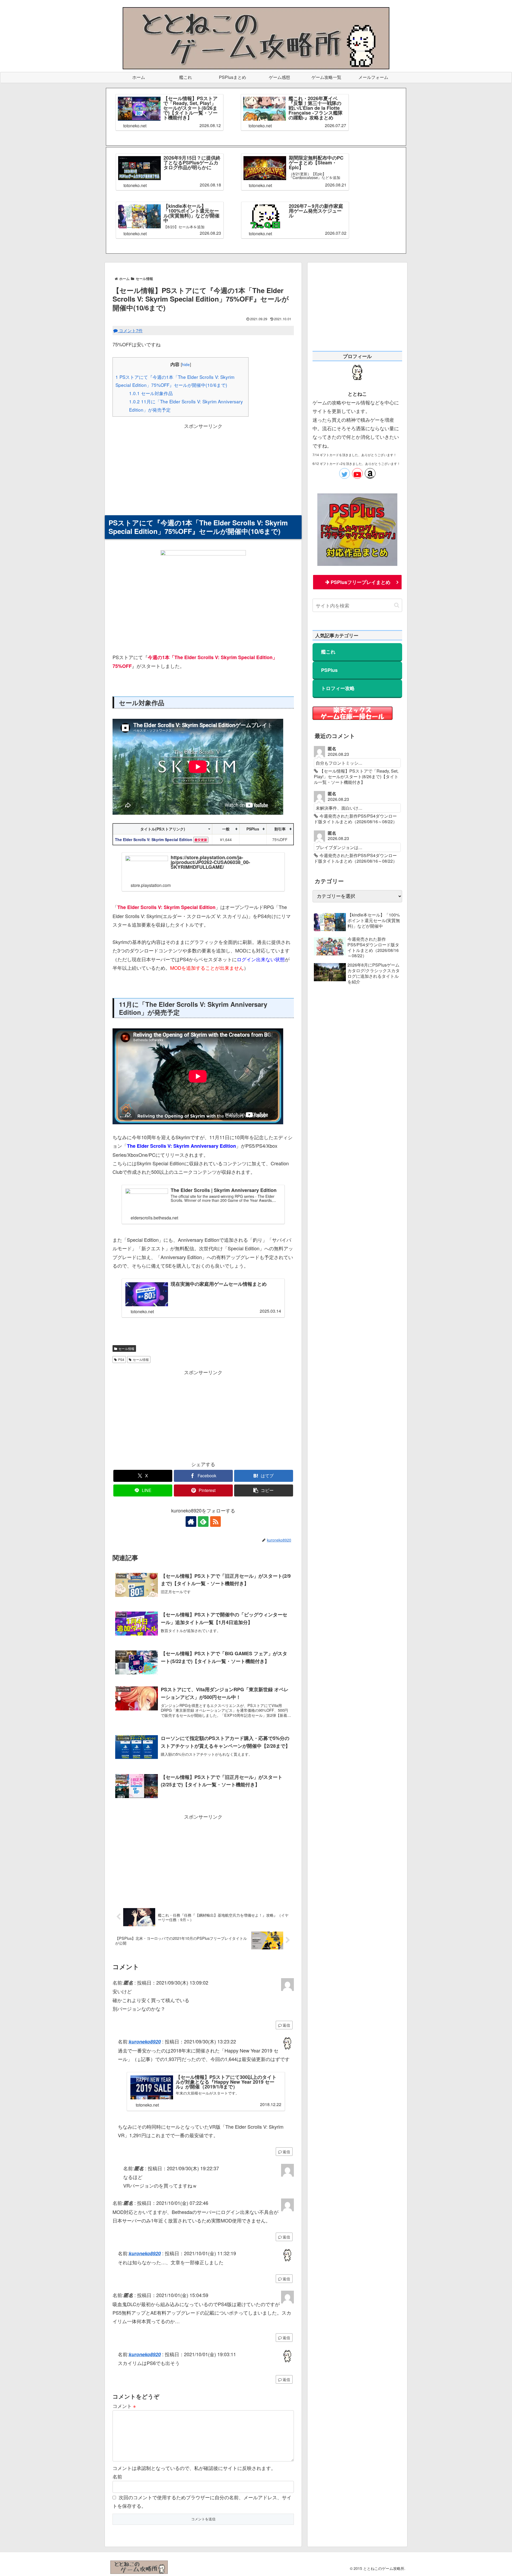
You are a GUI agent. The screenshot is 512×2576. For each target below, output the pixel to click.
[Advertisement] (203, 467)
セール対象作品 (151, 393)
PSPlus (329, 670)
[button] (264, 1490)
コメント (124, 2406)
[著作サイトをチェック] (191, 1522)
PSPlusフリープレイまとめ (361, 582)
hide (186, 364)
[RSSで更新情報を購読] (215, 1522)
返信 (286, 2025)
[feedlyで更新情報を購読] (203, 1522)
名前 (117, 2476)
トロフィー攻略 (338, 688)
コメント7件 (130, 330)
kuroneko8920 (145, 2042)
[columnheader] (163, 829)
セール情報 (126, 1348)
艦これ (328, 652)
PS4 (121, 1359)
